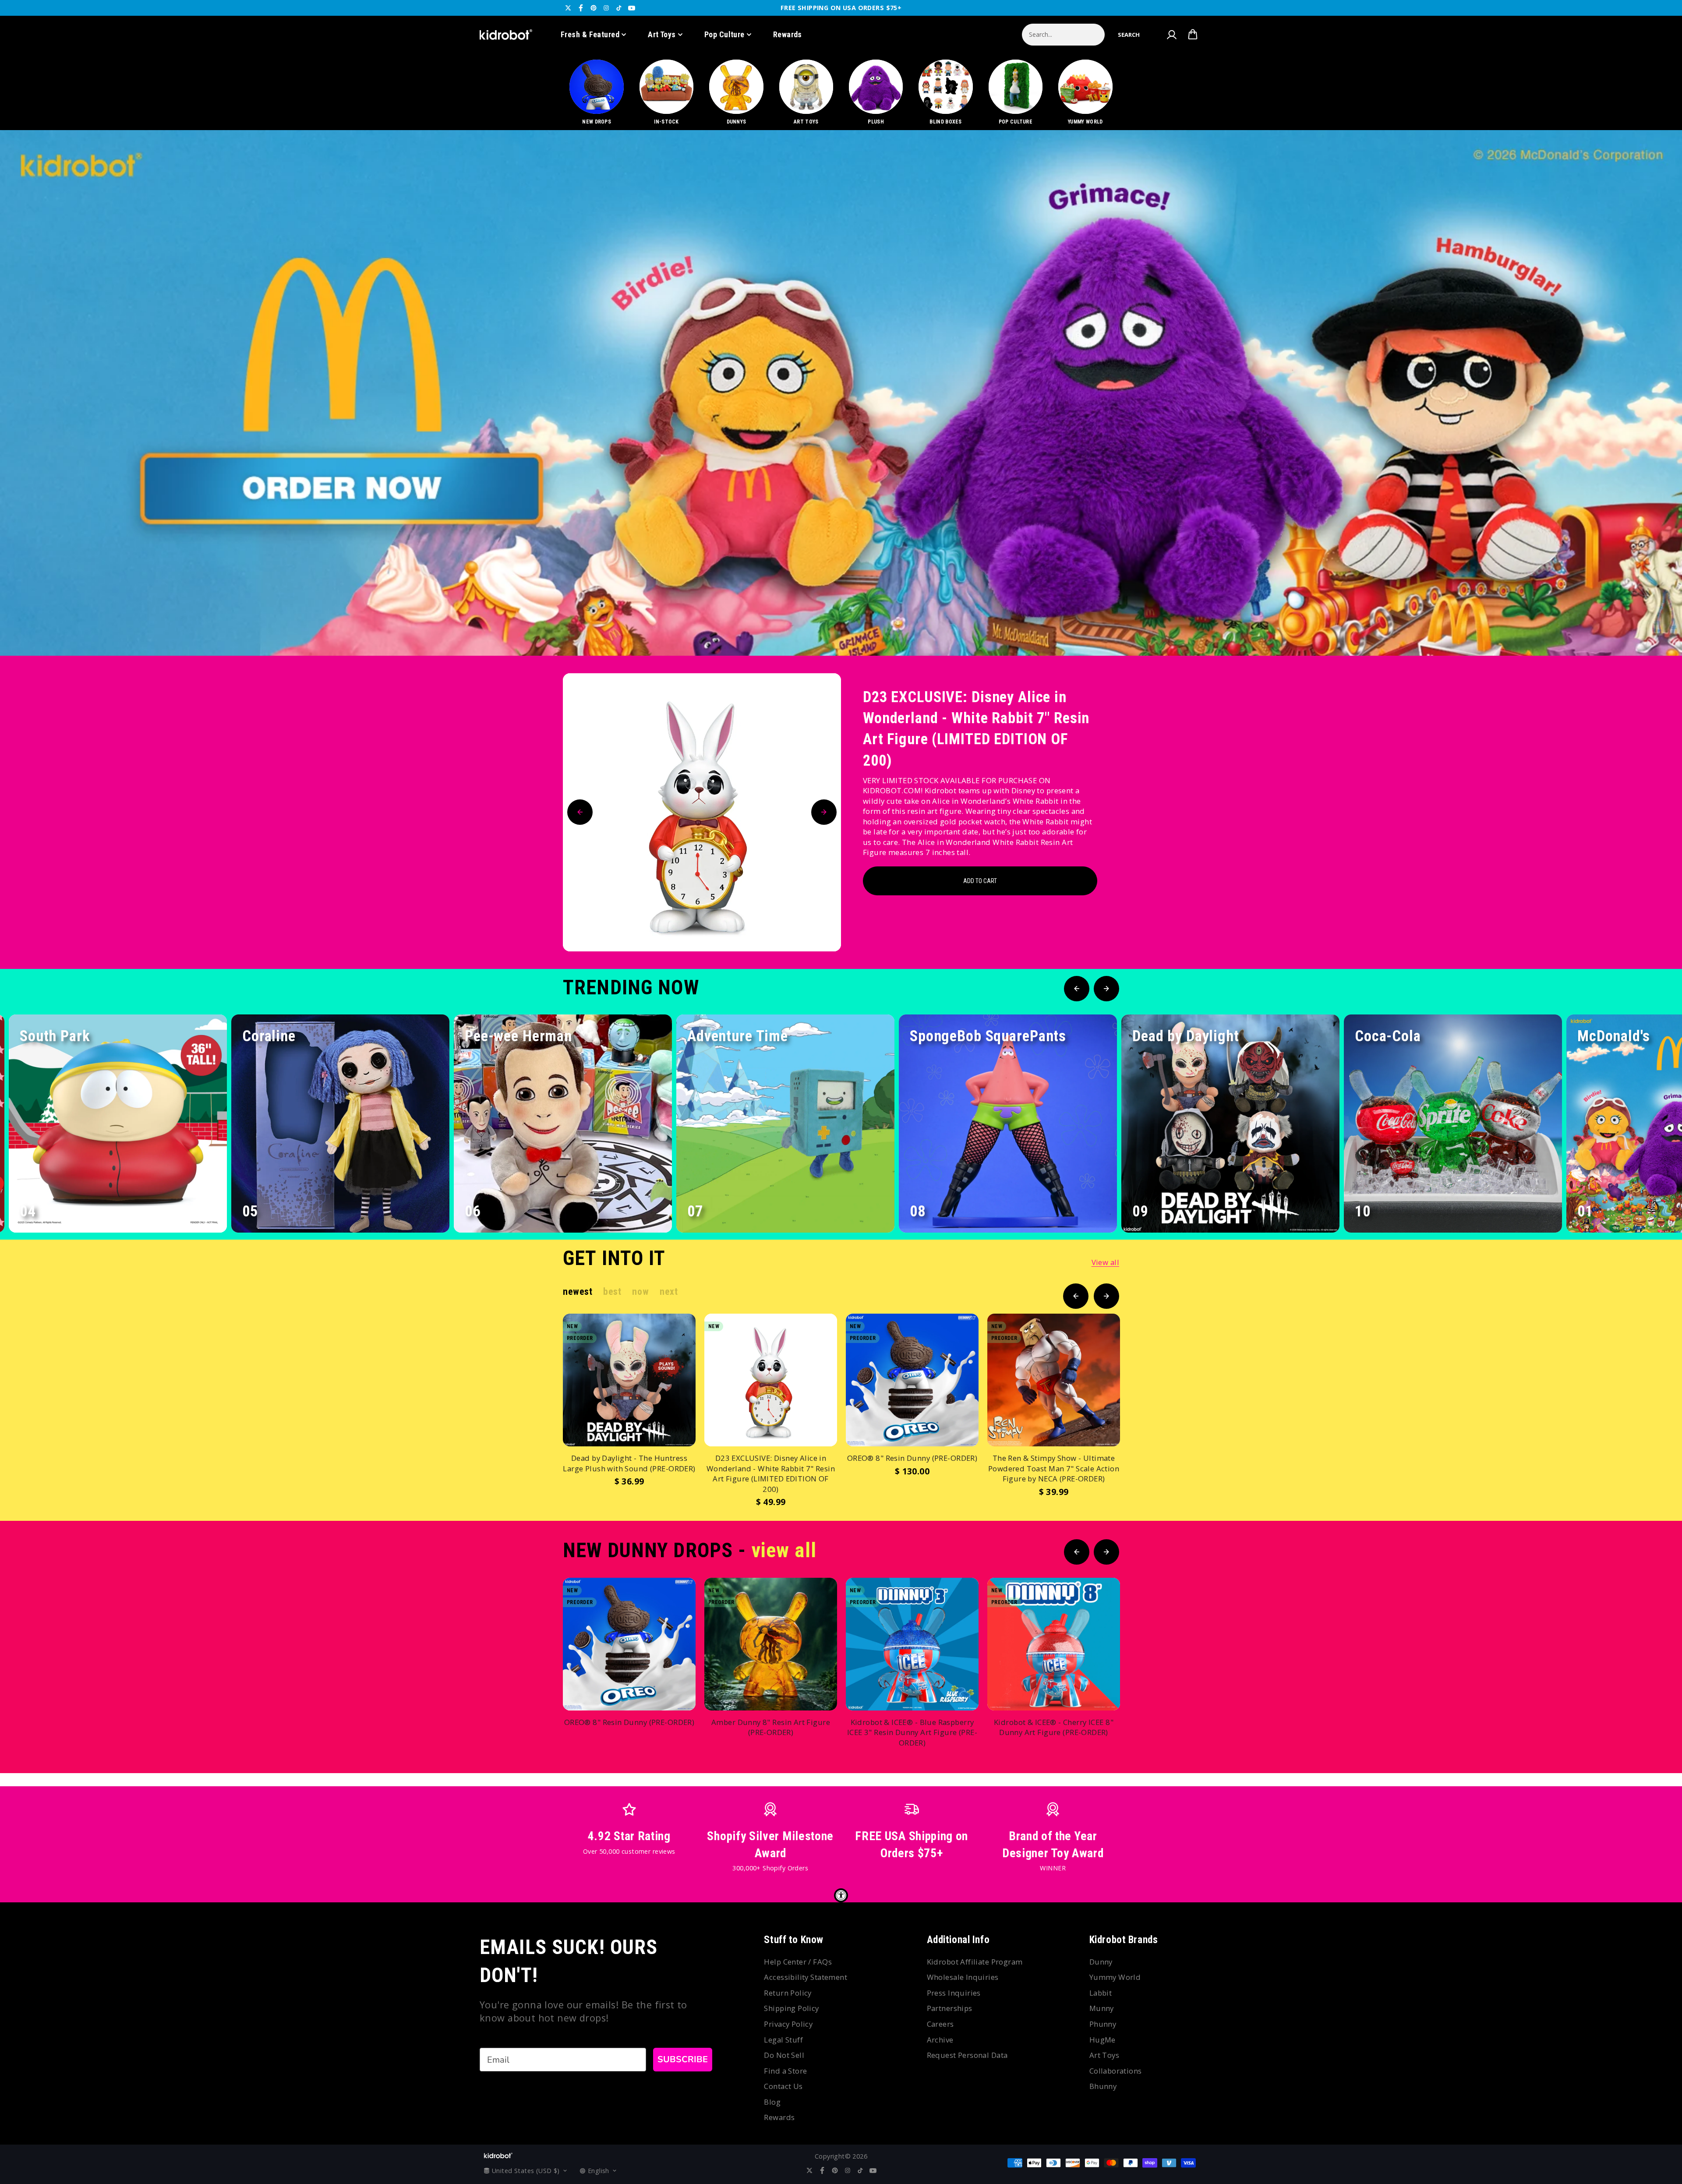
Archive (940, 2040)
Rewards (788, 34)
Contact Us (783, 2086)
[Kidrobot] (506, 35)
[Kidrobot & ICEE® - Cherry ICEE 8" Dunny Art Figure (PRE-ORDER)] (1054, 1644)
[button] (1129, 35)
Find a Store (785, 2071)
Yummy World (1115, 1977)
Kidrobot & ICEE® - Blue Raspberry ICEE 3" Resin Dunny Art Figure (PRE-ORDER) (912, 1732)
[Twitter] (568, 8)
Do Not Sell (784, 2055)
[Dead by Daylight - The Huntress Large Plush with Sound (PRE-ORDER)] (629, 1380)
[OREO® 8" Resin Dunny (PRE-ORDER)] (912, 1380)
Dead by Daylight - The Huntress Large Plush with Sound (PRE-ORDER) (629, 1463)
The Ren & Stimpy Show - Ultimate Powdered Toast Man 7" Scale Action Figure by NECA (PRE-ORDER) (1054, 1468)
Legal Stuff (783, 2040)
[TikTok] (619, 8)
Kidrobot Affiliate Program (975, 1962)
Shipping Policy (791, 2008)
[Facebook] (581, 8)
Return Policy (788, 1993)
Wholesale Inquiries (963, 1977)
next (669, 1292)
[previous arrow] (1625, 626)
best (612, 1292)
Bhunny (1103, 2086)
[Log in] (1171, 35)
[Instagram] (606, 8)
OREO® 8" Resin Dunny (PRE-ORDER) (912, 1458)
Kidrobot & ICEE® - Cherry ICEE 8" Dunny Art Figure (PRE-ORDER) (1054, 1727)
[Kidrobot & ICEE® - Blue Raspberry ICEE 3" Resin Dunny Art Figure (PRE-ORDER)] (912, 1644)
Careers (940, 2024)
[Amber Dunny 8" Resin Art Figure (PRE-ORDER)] (771, 1644)
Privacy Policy (788, 2024)
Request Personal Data (967, 2055)
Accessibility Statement (806, 1977)
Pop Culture (724, 34)
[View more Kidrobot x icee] (841, 393)
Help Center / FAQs (798, 1962)
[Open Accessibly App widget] (841, 1895)
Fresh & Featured (590, 34)
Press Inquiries (954, 1993)
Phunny (1103, 2024)
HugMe (1102, 2040)
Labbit (1101, 1993)
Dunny (1101, 1962)
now (640, 1292)
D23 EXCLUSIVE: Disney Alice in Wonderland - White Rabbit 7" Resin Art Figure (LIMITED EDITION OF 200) (976, 729)
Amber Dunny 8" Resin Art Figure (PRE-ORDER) (771, 1727)
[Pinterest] (594, 8)
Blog (772, 2102)
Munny (1102, 2008)
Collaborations (1116, 2071)
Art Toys (662, 34)
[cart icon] (1193, 35)
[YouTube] (632, 8)
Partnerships (950, 2008)
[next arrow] (1653, 626)
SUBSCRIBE (683, 2059)
